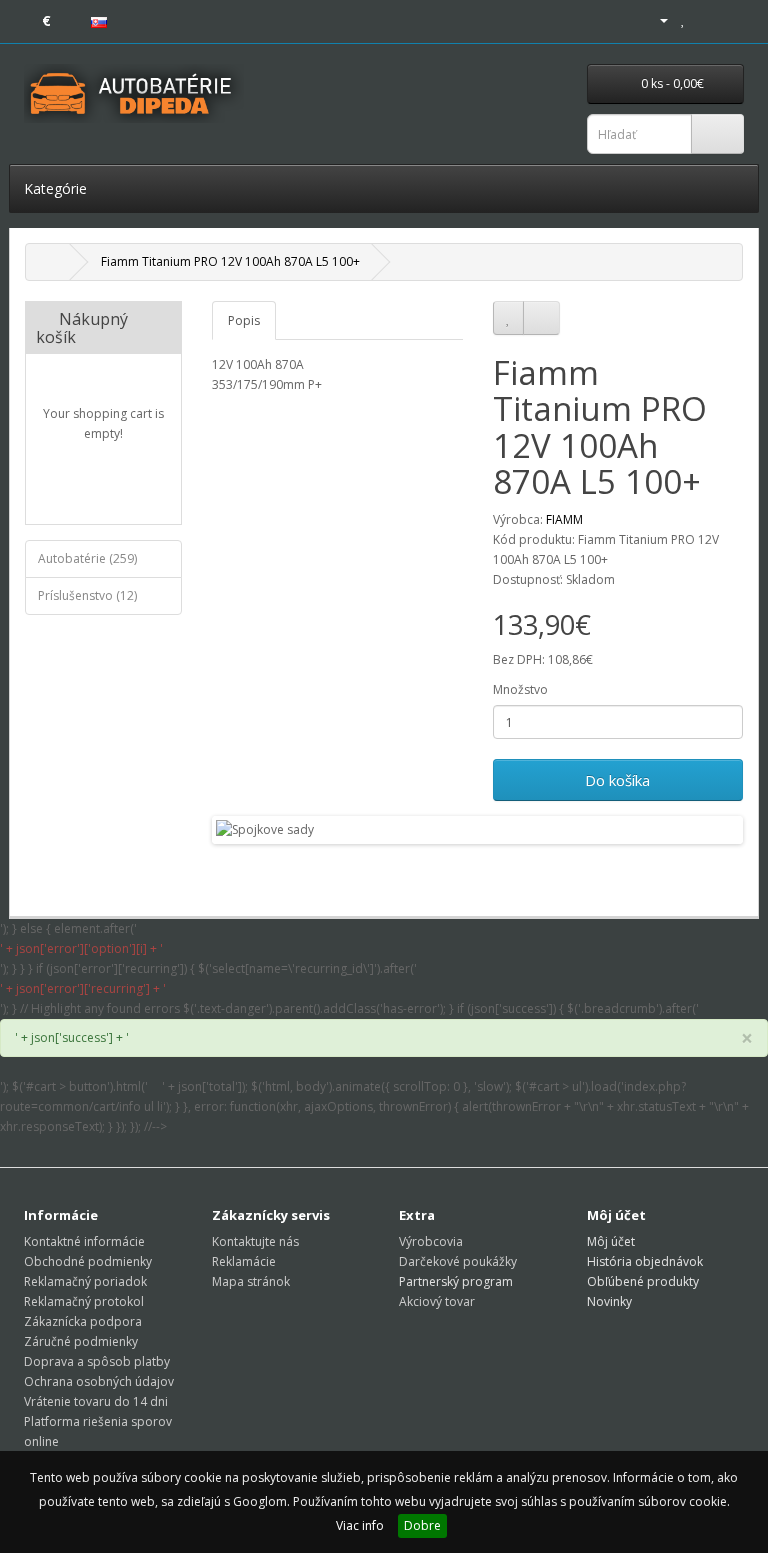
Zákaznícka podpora (83, 1321)
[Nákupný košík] (704, 19)
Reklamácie (244, 1261)
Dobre (422, 1525)
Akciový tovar (437, 1301)
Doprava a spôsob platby (97, 1361)
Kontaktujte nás (255, 1241)
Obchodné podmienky (88, 1261)
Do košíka (617, 780)
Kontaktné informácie (84, 1241)
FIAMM (564, 519)
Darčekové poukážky (458, 1261)
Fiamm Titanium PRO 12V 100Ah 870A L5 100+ (230, 261)
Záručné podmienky (81, 1341)
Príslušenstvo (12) (87, 595)
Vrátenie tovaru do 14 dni (96, 1401)
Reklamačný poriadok (85, 1281)
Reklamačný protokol (84, 1301)
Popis (244, 320)
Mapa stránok (251, 1281)
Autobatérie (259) (87, 558)
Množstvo (520, 689)
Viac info (360, 1525)
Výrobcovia (431, 1241)
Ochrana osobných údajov (99, 1381)
